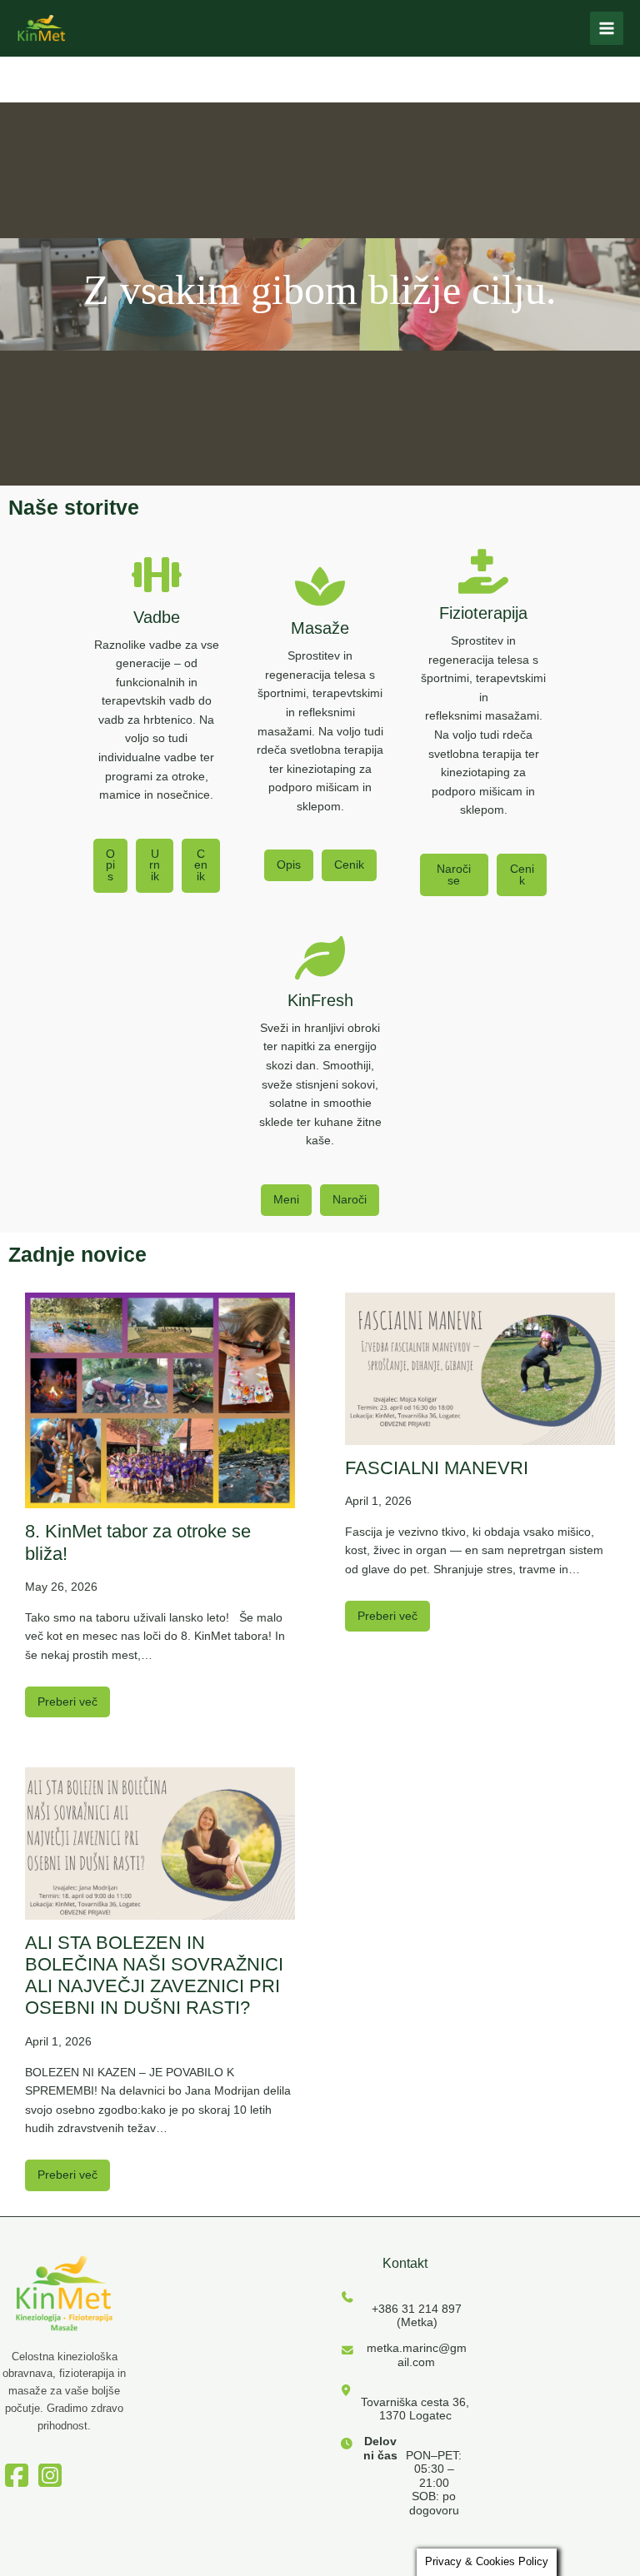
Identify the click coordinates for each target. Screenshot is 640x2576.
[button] (110, 866)
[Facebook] (17, 2468)
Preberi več (67, 1702)
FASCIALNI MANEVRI (437, 1468)
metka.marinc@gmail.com (417, 2355)
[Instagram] (50, 2468)
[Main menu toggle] (607, 29)
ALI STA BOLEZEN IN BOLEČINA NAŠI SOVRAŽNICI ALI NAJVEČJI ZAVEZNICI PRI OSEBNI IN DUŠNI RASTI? (154, 1976)
